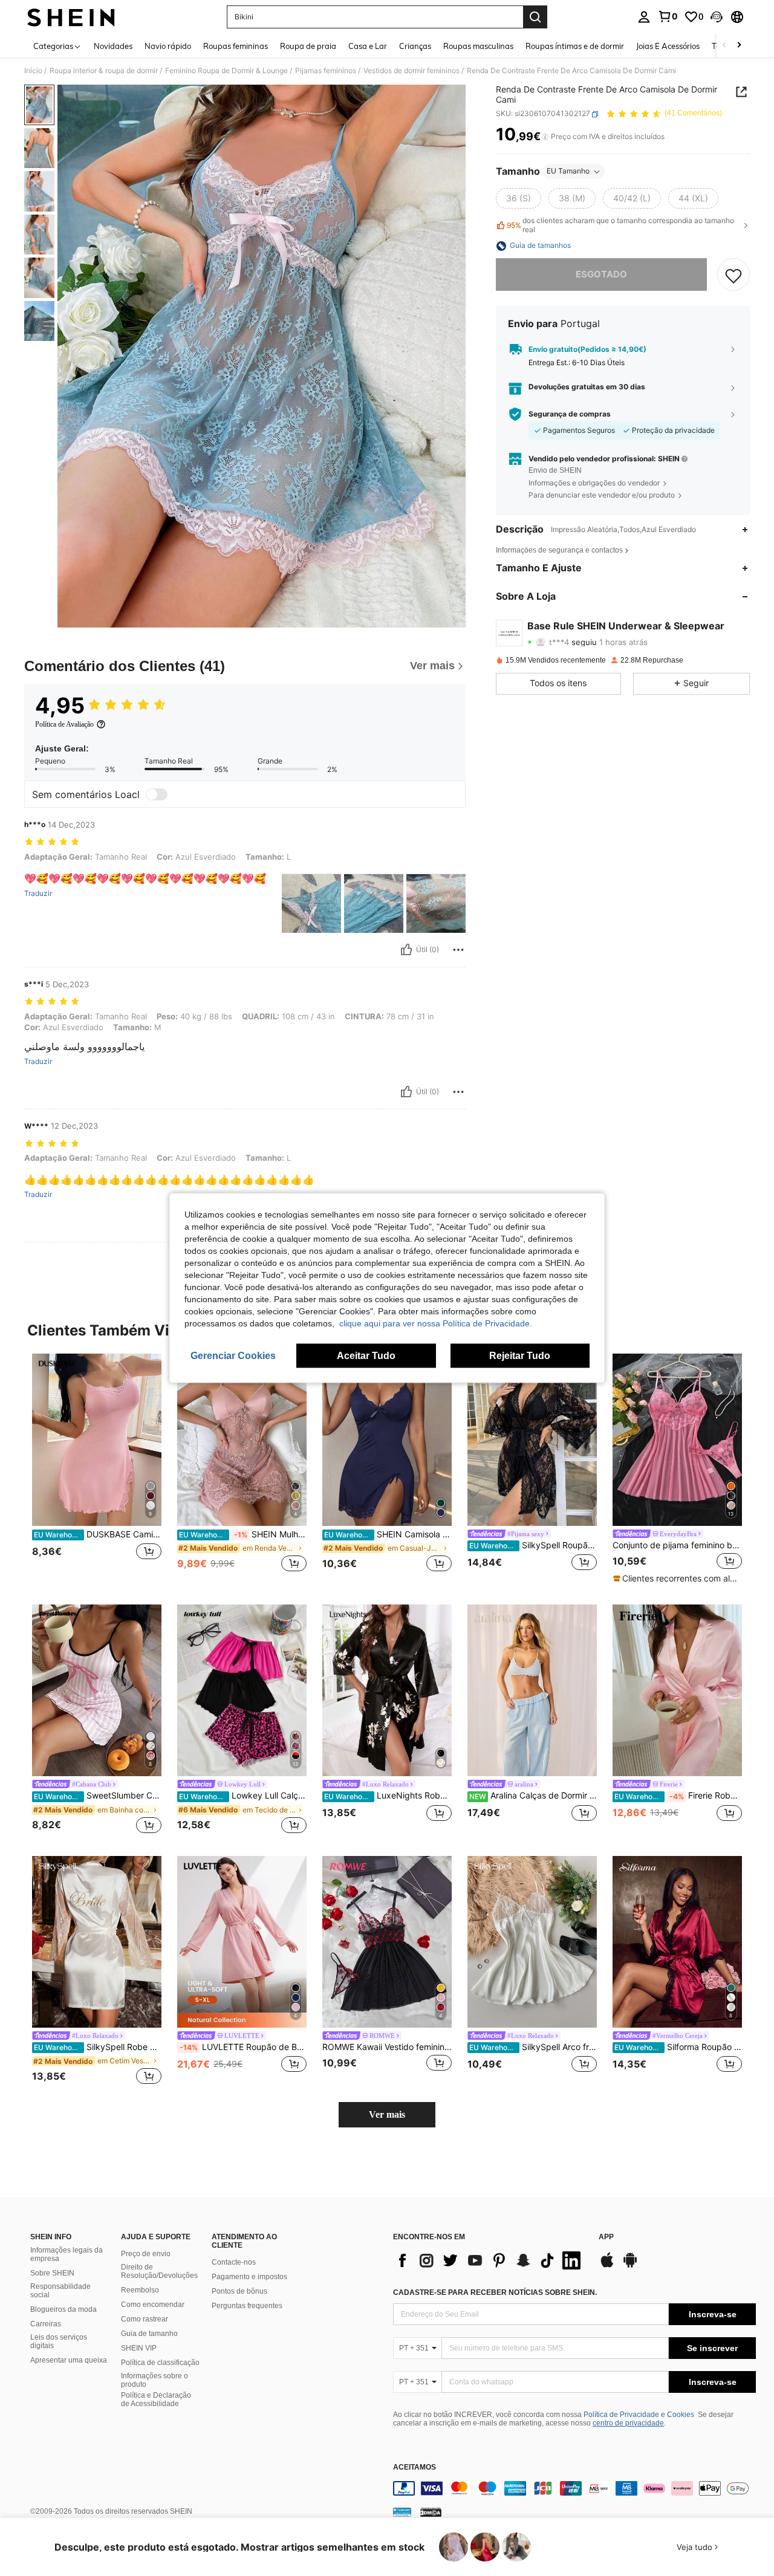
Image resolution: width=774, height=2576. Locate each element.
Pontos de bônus (239, 2291)
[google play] (630, 2266)
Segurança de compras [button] (570, 414)
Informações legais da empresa (67, 2254)
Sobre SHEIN (52, 2273)
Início (33, 71)
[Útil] (406, 950)
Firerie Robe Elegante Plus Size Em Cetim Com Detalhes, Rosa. (678, 1796)
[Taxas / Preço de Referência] (545, 137)
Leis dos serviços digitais (59, 2341)
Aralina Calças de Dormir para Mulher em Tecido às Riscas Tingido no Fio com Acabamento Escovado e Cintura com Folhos (533, 1796)
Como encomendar (153, 2305)
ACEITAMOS (415, 2467)
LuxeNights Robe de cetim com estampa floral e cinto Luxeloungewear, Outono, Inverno (388, 1796)
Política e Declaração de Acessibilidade (156, 2399)
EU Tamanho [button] (568, 171)
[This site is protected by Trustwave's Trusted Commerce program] (402, 2512)
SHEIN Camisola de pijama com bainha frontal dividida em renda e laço (388, 1534)
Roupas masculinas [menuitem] (478, 46)
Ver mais (387, 2114)
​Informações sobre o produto (154, 2380)
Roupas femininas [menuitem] (236, 46)
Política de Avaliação (64, 724)
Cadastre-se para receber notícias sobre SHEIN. (495, 2292)
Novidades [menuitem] (113, 46)
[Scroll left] (724, 46)
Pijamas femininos (326, 71)
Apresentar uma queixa (69, 2360)
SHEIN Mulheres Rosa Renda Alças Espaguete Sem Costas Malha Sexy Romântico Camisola (243, 1534)
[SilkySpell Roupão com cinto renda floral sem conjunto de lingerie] (532, 1440)
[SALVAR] (733, 275)
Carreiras (46, 2324)
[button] (717, 17)
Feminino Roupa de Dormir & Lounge (226, 71)
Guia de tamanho (149, 2334)
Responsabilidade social (60, 2291)
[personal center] (644, 17)
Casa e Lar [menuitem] (368, 46)
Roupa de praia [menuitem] (308, 46)
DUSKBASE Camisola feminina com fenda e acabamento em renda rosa (98, 1534)
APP (606, 2237)
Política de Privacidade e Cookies (639, 2415)
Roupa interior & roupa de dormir (104, 71)
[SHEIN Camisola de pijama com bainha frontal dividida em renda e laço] (387, 1440)
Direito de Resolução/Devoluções (159, 2271)
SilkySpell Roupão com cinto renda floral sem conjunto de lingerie (533, 1545)
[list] (490, 2260)
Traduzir (38, 894)
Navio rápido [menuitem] (168, 46)
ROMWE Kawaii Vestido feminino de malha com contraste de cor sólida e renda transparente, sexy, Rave (387, 2047)
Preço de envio (146, 2254)
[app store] (607, 2266)
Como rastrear (145, 2319)
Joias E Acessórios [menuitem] (668, 46)
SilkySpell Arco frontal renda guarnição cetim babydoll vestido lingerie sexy (533, 2047)
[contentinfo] (574, 2488)
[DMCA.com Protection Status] (431, 2512)
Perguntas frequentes (247, 2306)
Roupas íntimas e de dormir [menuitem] (575, 46)
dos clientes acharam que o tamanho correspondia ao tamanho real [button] (620, 225)
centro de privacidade (628, 2423)
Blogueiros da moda (63, 2309)
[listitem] (97, 1469)
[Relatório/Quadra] (458, 950)
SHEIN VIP (139, 2348)
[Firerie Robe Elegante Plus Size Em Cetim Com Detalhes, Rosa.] (677, 1691)
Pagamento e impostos (249, 2277)
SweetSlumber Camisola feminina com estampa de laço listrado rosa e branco (98, 1796)
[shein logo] (71, 17)
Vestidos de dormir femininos (411, 71)
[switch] (157, 794)
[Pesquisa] (535, 17)
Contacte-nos (234, 2262)
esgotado (601, 275)
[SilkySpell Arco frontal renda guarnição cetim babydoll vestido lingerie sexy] (532, 1942)
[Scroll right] (739, 46)
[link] (668, 16)
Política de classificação (160, 2363)
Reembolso (140, 2290)
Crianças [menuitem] (415, 46)
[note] (677, 1578)
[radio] (519, 199)
